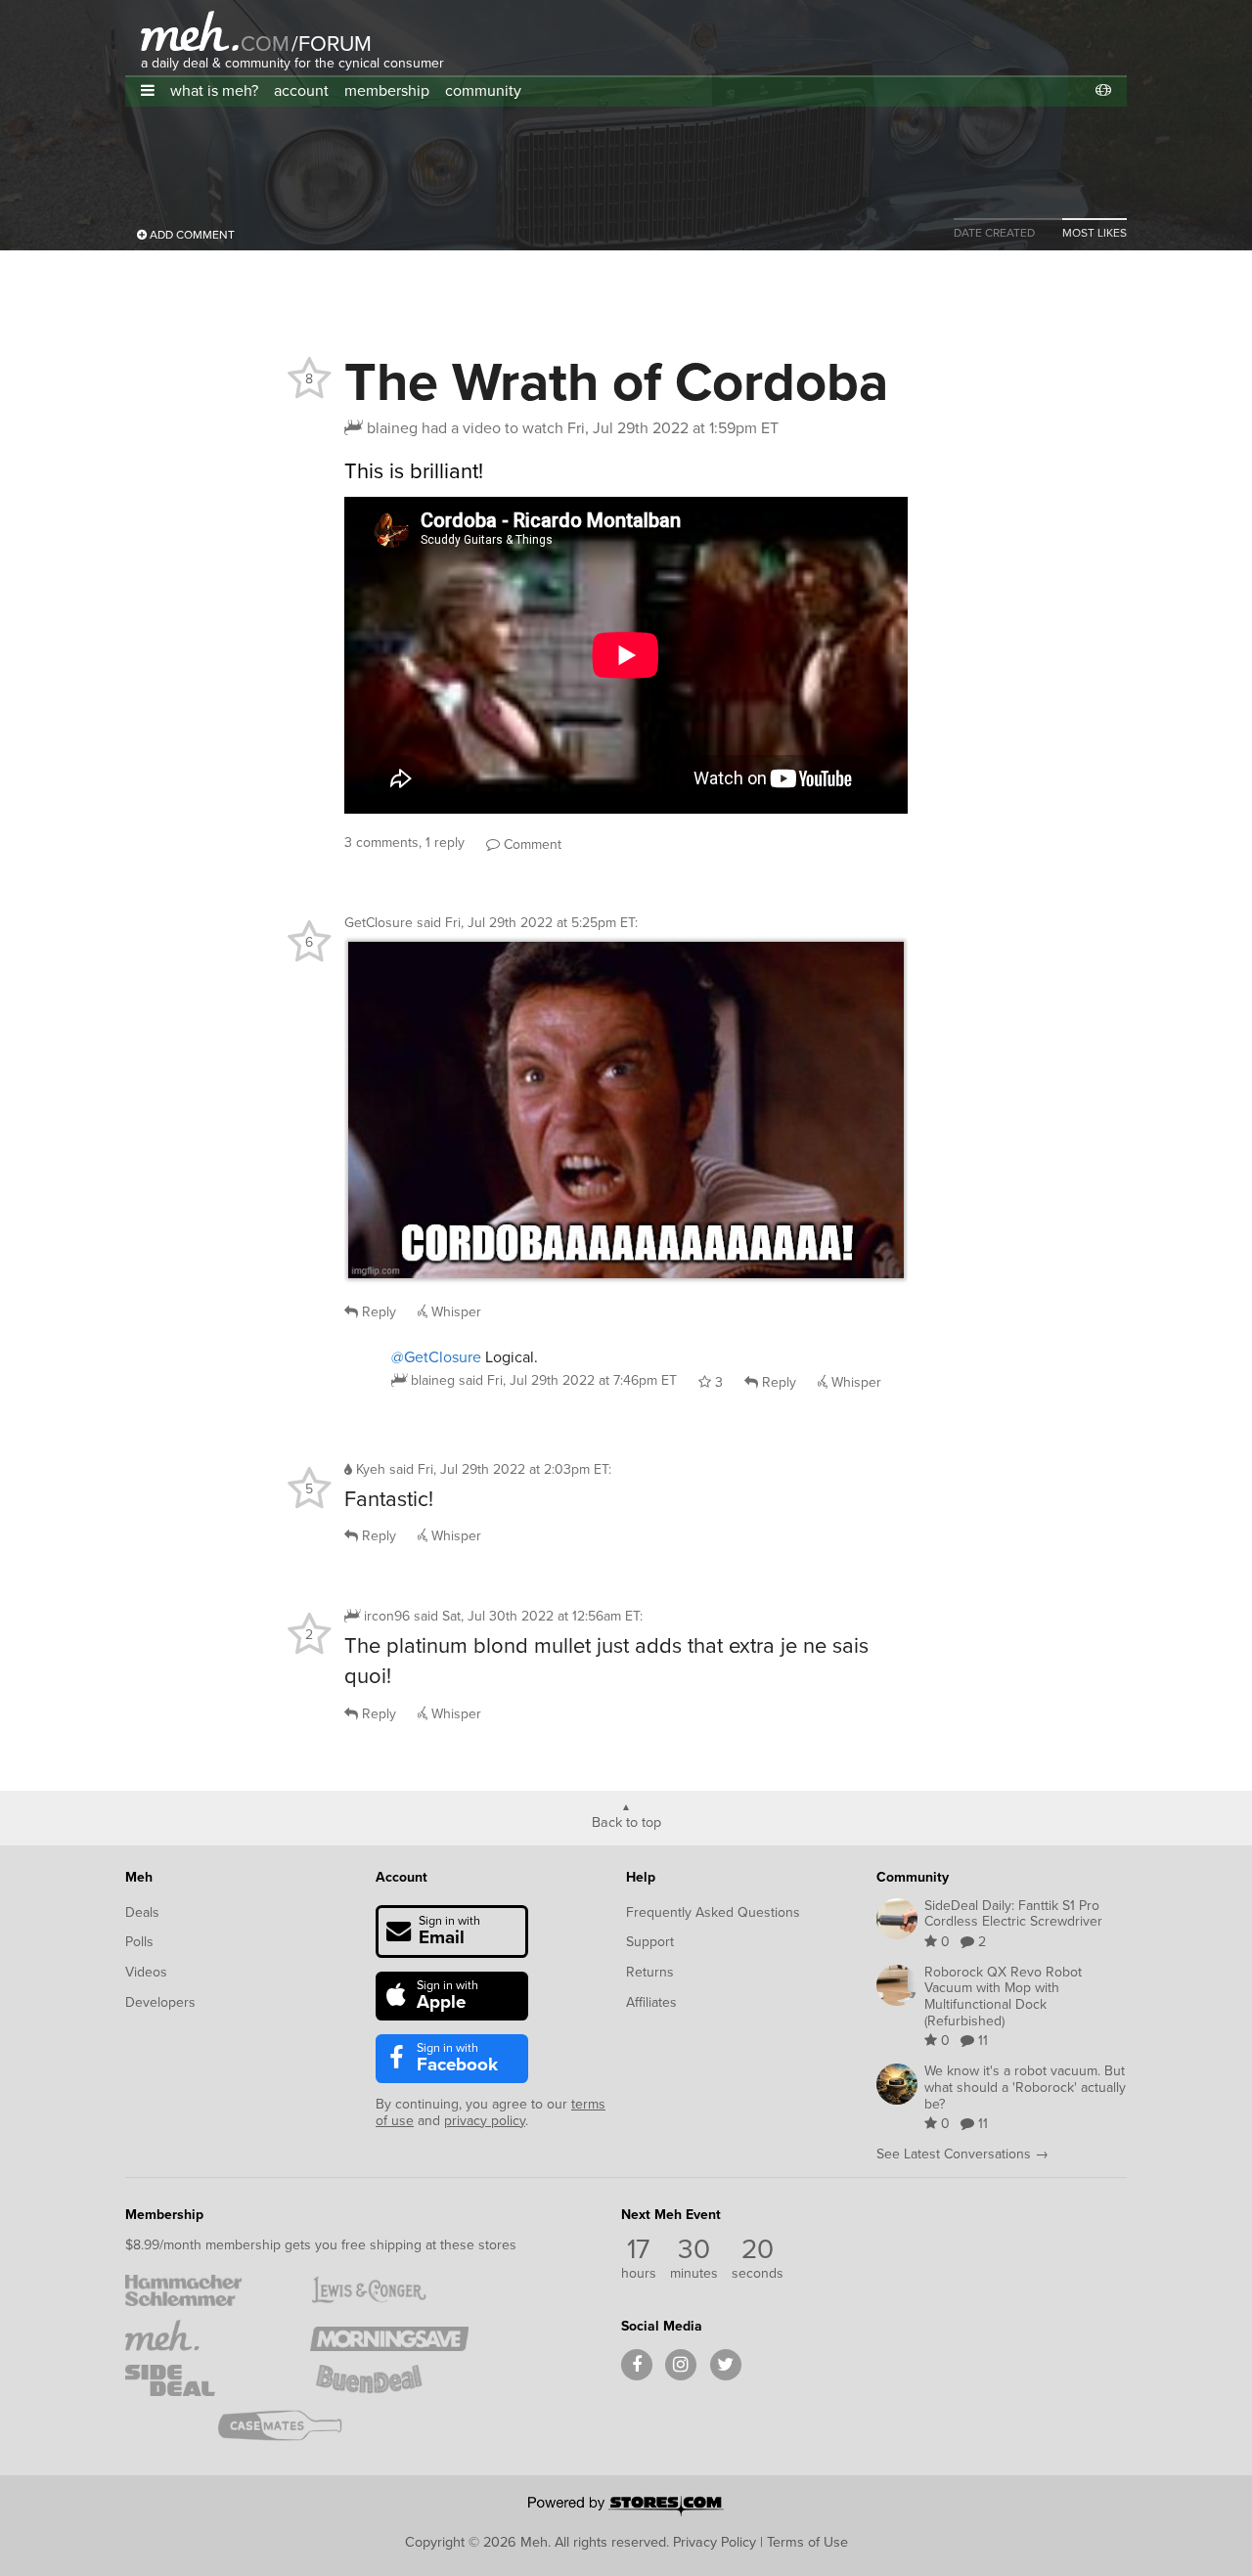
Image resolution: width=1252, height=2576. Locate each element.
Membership (164, 2215)
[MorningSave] (389, 2335)
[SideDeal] (204, 2380)
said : (527, 923)
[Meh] (190, 31)
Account (402, 1877)
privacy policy (485, 2121)
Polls (139, 1942)
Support (650, 1942)
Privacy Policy (715, 2542)
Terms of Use (807, 2542)
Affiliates (651, 2002)
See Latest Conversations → (962, 2154)
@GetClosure (436, 1357)
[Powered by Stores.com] (626, 2508)
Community (913, 1877)
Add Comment (191, 235)
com (265, 44)
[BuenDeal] (389, 2380)
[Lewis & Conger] (389, 2290)
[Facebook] (637, 2365)
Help (641, 1877)
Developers (160, 2002)
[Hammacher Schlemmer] (204, 2290)
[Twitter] (726, 2365)
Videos (146, 1972)
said (568, 1380)
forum (332, 44)
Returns (650, 1972)
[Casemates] (297, 2425)
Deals (142, 1912)
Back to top (626, 1821)
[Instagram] (681, 2365)
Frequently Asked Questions (713, 1912)
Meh (139, 1877)
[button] (148, 90)
